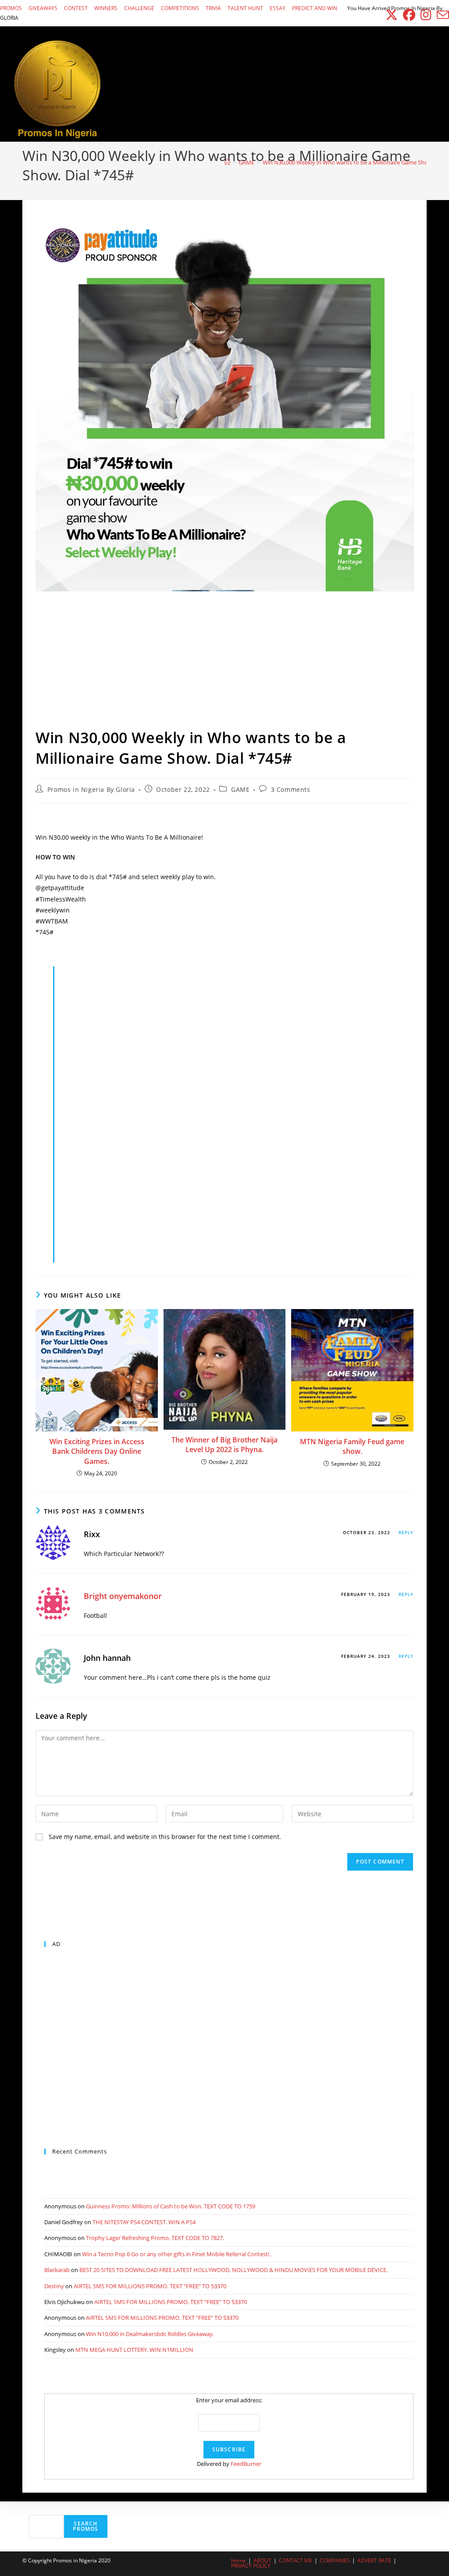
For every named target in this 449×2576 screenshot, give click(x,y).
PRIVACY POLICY (251, 2566)
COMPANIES (335, 2560)
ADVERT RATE (374, 2560)
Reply (406, 1532)
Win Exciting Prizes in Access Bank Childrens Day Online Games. (97, 1451)
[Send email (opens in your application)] (442, 15)
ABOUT (262, 2560)
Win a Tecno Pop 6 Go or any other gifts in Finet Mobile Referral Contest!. (176, 2254)
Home (239, 2560)
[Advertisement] (224, 662)
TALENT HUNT (245, 8)
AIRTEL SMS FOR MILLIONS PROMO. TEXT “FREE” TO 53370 (150, 2286)
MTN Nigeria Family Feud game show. (352, 1446)
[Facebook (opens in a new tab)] (409, 15)
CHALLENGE (139, 8)
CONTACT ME (296, 2560)
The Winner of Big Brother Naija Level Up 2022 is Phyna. (224, 1445)
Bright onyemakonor (123, 1596)
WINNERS (106, 8)
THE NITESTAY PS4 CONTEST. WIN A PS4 (144, 2222)
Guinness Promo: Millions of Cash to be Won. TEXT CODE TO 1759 (171, 2206)
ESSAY (278, 8)
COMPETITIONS (180, 8)
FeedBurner (246, 2464)
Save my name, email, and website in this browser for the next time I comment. (165, 1837)
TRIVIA (213, 8)
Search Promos (86, 2526)
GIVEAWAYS (43, 8)
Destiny (54, 2286)
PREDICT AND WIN (315, 8)
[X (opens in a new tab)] (392, 15)
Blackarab (57, 2270)
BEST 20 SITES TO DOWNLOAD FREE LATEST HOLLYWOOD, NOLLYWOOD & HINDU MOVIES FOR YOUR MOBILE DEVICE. (233, 2270)
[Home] (227, 162)
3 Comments (291, 789)
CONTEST (76, 8)
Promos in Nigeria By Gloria (91, 789)
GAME (240, 789)
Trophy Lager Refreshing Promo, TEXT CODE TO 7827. (155, 2238)
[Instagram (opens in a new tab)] (426, 15)
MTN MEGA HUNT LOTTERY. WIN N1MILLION (134, 2350)
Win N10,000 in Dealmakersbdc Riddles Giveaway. (150, 2334)
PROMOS (11, 8)
